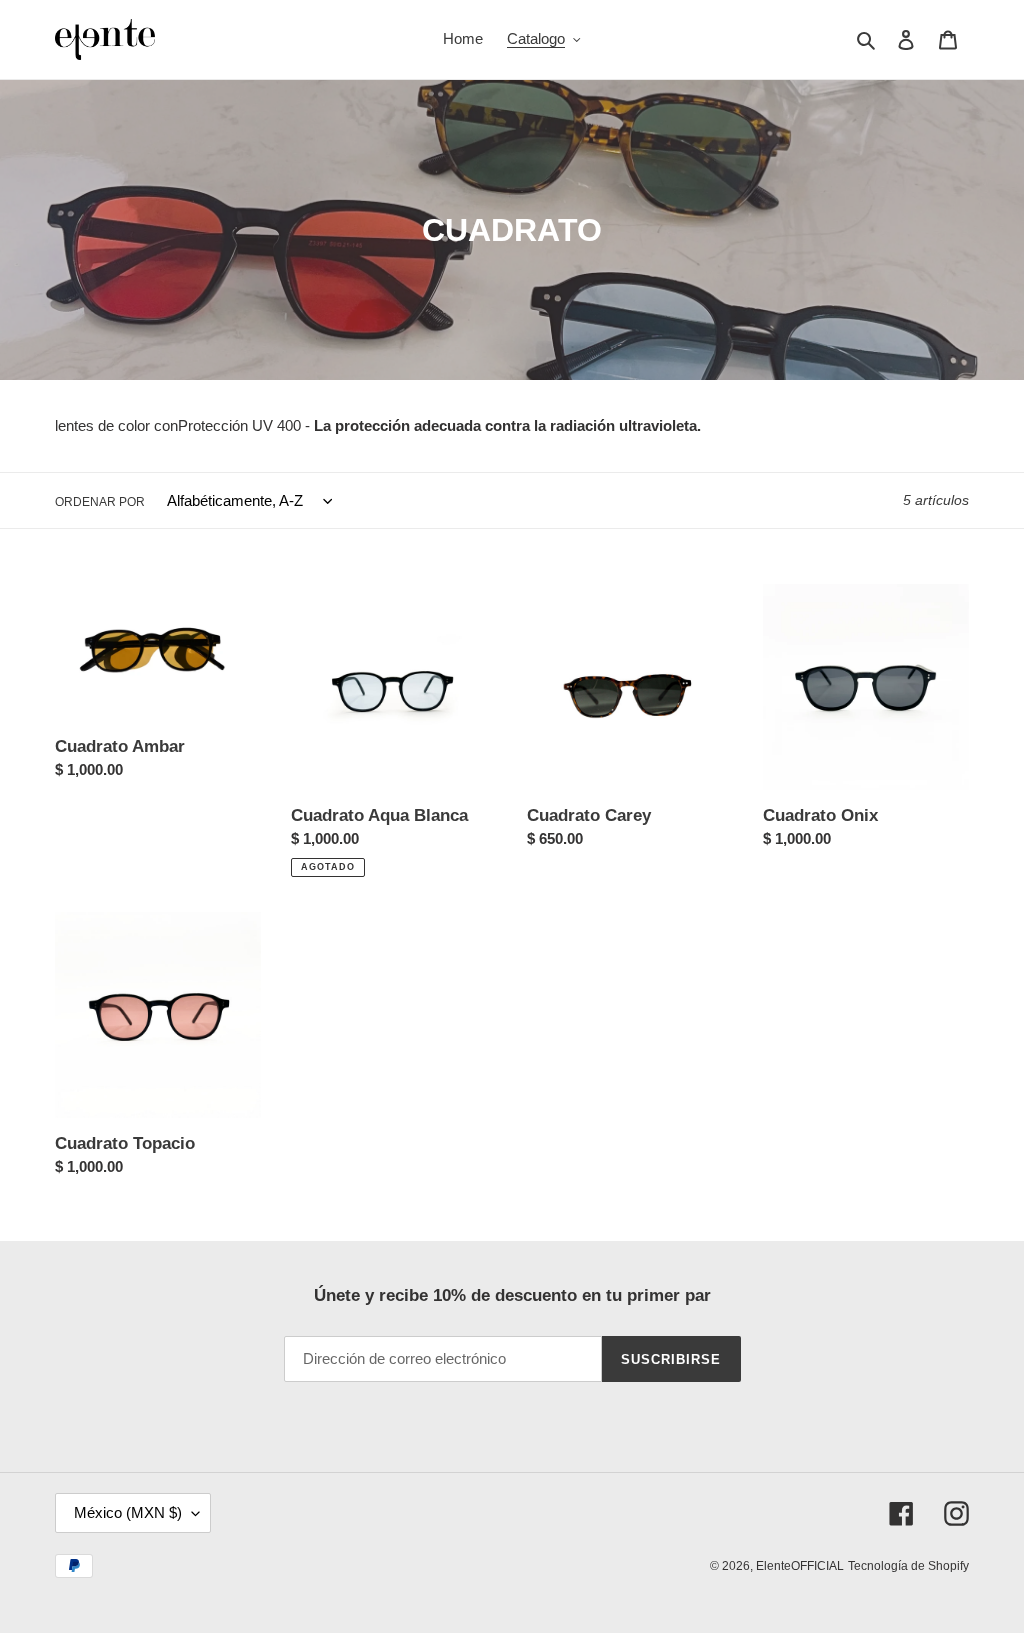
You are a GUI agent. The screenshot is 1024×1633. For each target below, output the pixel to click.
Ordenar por (100, 502)
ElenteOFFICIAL (800, 1566)
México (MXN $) (128, 1512)
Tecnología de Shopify (908, 1566)
